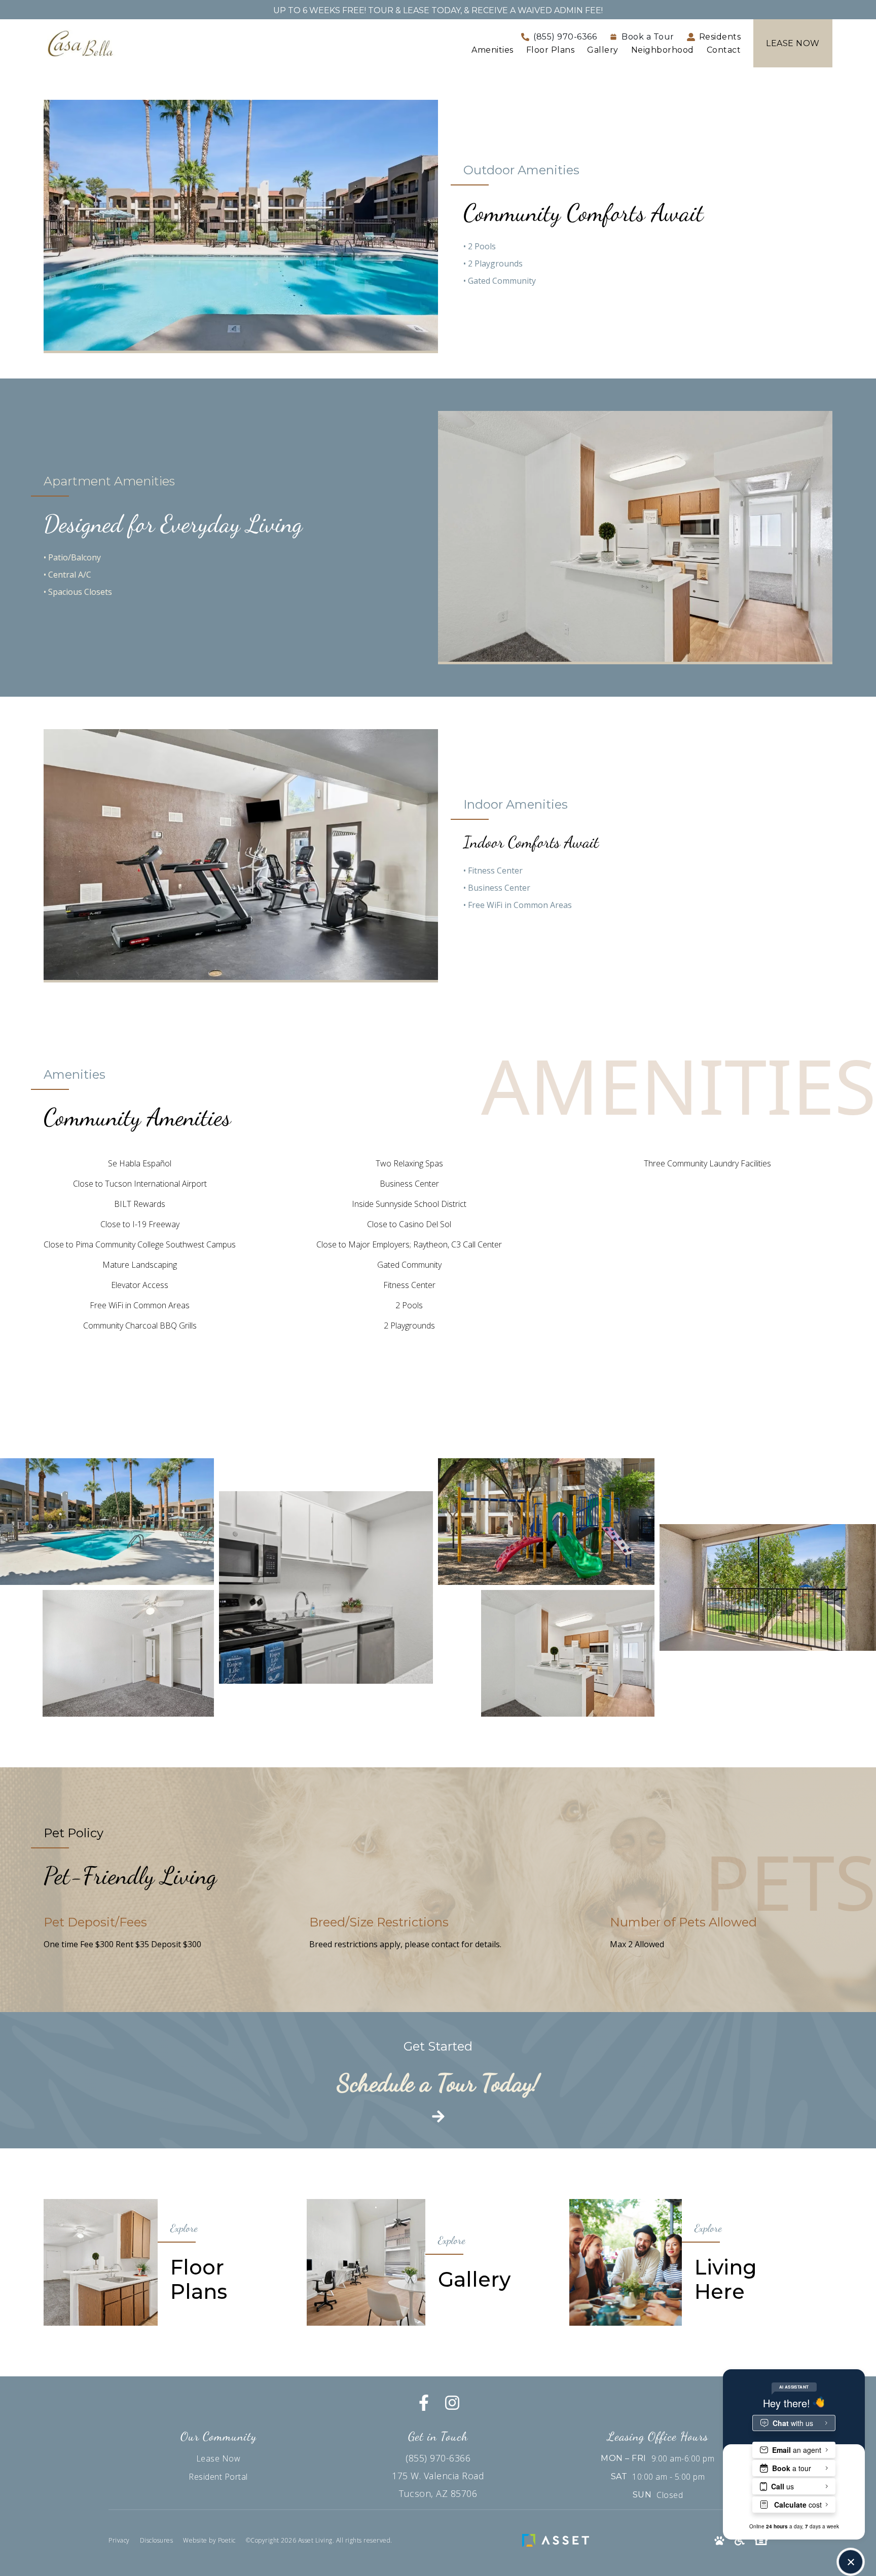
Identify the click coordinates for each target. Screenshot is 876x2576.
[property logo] (80, 43)
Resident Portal (218, 2477)
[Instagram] (452, 2403)
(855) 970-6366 (438, 2458)
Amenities (492, 50)
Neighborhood (663, 50)
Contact (724, 50)
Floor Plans (551, 50)
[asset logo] (558, 2541)
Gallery (603, 50)
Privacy (119, 2540)
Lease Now (218, 2458)
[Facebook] (424, 2403)
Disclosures (157, 2540)
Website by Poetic (209, 2540)
